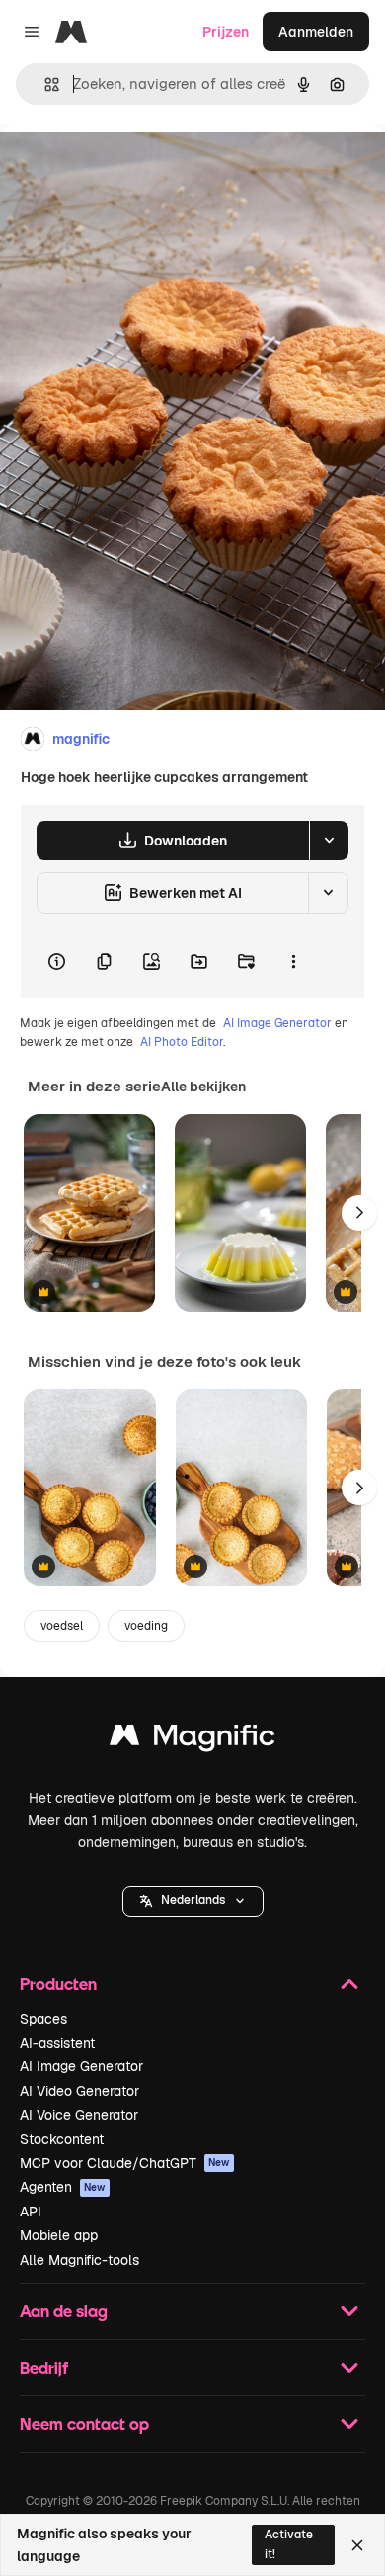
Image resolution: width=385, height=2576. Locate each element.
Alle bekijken (203, 1087)
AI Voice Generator (79, 2115)
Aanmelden (316, 32)
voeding (146, 1626)
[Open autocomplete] (44, 84)
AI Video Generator (79, 2091)
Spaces (43, 2019)
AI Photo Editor (182, 1042)
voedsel (62, 1626)
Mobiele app (59, 2235)
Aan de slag (64, 2311)
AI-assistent (57, 2043)
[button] (193, 1901)
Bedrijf (44, 2367)
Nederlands (193, 1900)
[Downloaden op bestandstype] (329, 841)
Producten (58, 1984)
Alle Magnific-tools (79, 2260)
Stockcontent (62, 2139)
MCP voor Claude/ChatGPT (125, 2163)
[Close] (357, 2545)
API (31, 2212)
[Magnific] (192, 1740)
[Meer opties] (293, 962)
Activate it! (289, 2544)
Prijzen (226, 32)
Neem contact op (84, 2423)
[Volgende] (359, 1213)
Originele (130, 169)
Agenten (63, 2187)
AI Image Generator (277, 1023)
